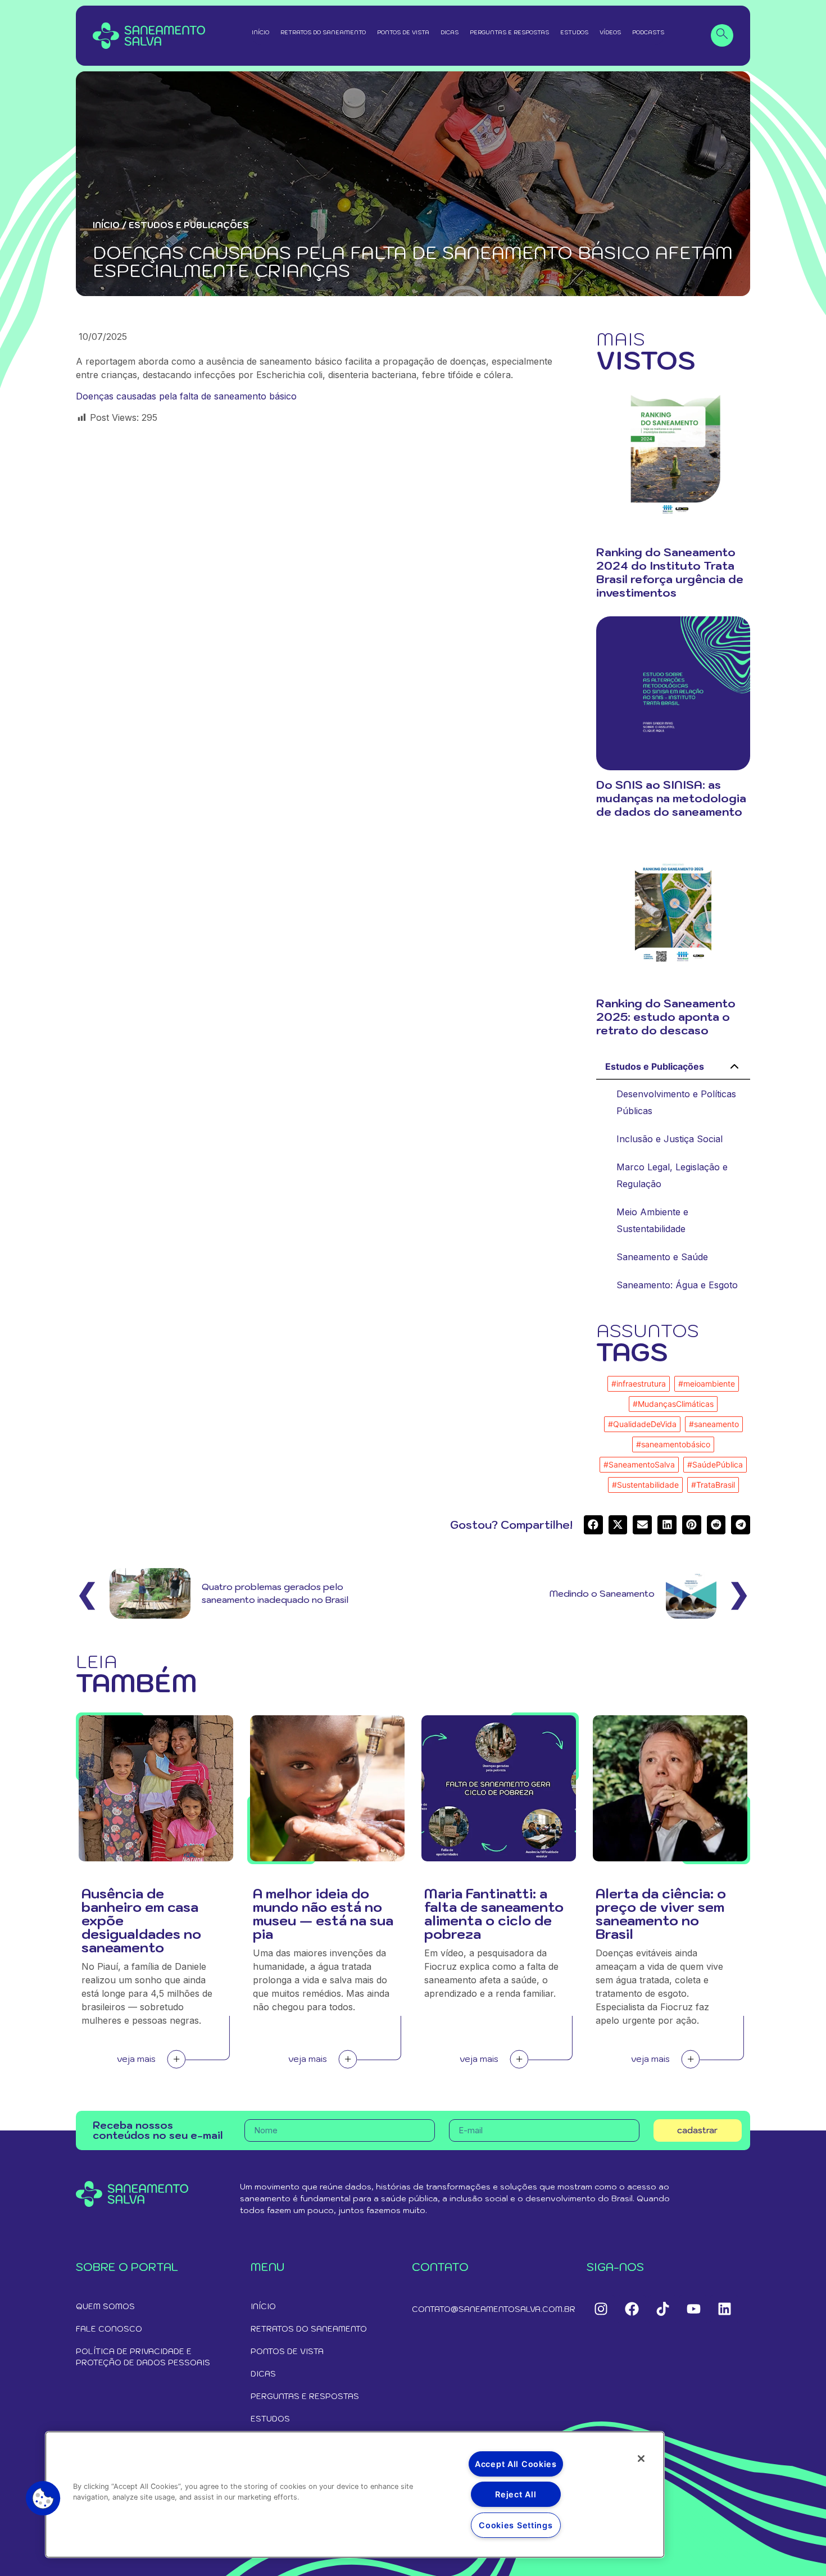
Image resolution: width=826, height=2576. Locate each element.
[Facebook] (632, 2309)
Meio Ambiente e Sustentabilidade (652, 1220)
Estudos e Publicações (655, 1066)
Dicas (450, 32)
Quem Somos (105, 2306)
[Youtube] (693, 2309)
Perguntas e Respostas (509, 32)
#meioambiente (707, 1384)
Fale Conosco (109, 2329)
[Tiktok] (662, 2309)
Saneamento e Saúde (662, 1257)
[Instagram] (601, 2309)
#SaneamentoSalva (639, 1464)
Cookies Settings (516, 2525)
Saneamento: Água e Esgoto (677, 1285)
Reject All (516, 2494)
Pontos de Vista (403, 32)
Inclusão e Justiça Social (670, 1139)
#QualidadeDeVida (642, 1424)
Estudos (574, 32)
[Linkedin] (724, 2309)
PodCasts (648, 32)
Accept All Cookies (516, 2464)
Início (260, 32)
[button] (186, 396)
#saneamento (714, 1424)
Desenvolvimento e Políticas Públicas (676, 1102)
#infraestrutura (639, 1384)
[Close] (641, 2459)
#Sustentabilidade (645, 1485)
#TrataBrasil (713, 1485)
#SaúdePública (715, 1464)
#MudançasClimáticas (673, 1404)
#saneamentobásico (673, 1444)
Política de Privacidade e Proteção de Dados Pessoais (143, 2357)
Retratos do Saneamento (323, 32)
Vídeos (610, 32)
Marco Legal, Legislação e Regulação (672, 1175)
